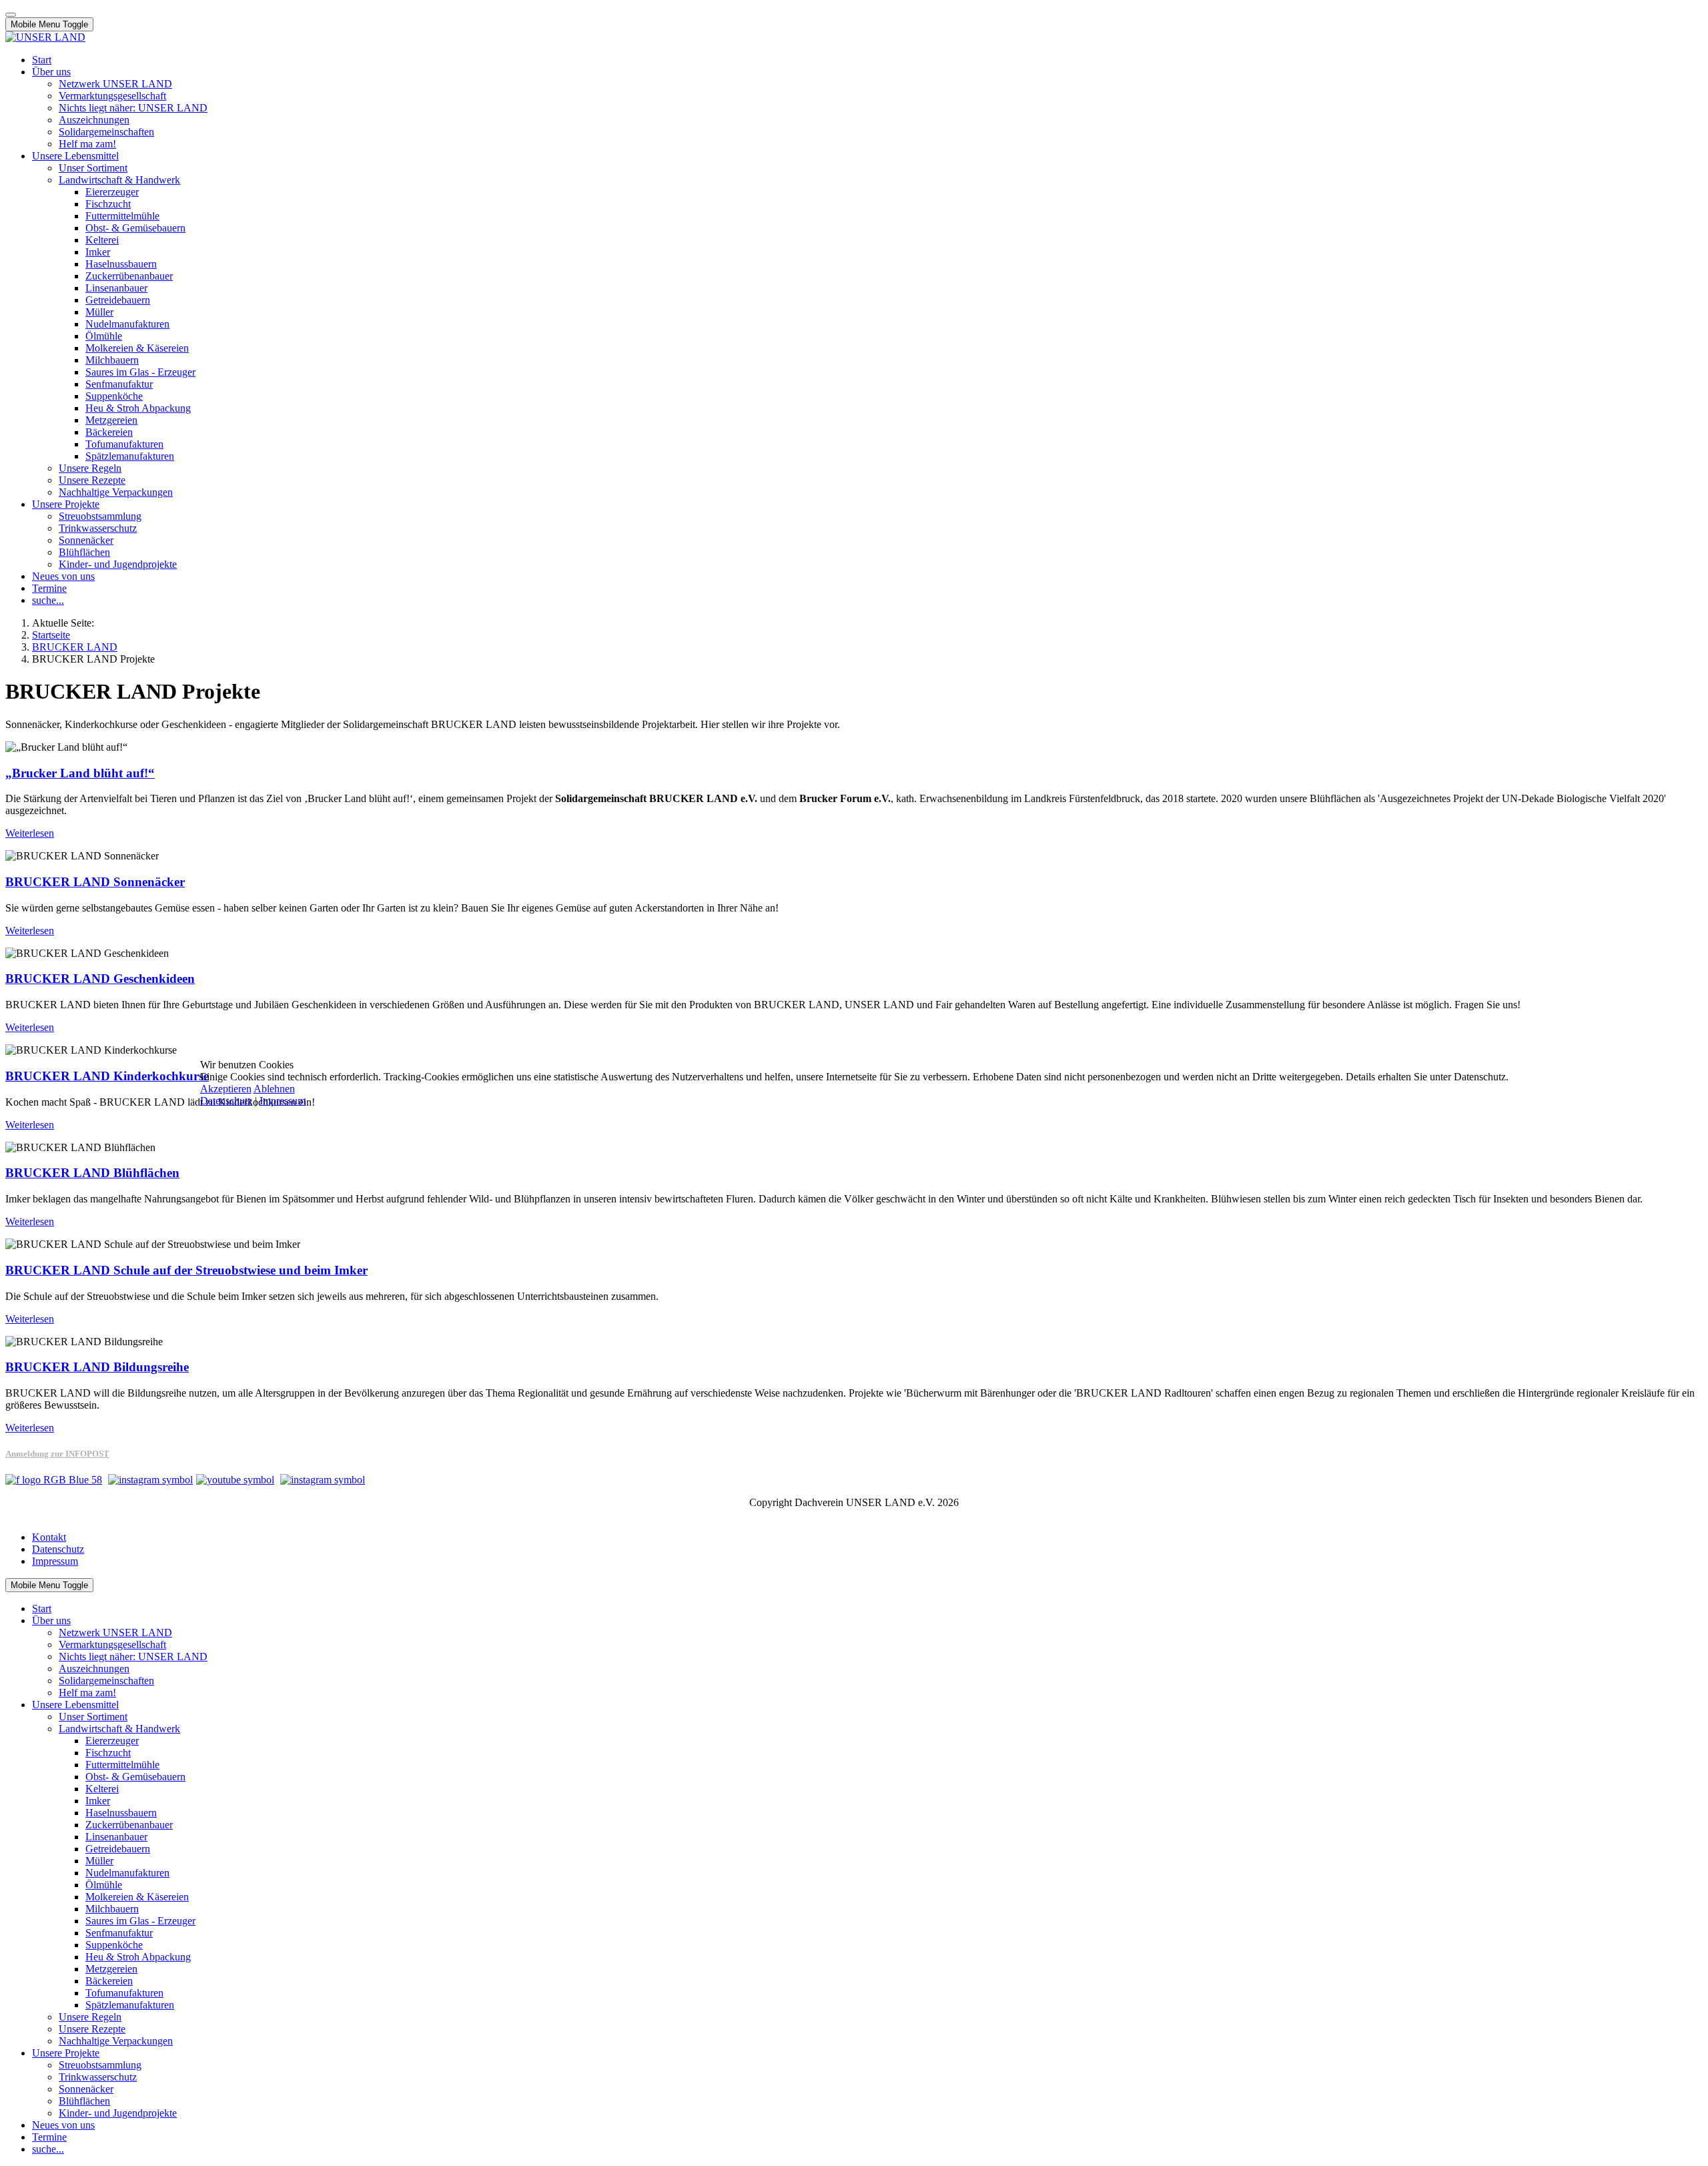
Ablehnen (274, 1089)
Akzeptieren (226, 1089)
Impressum (283, 1101)
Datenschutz (226, 1101)
